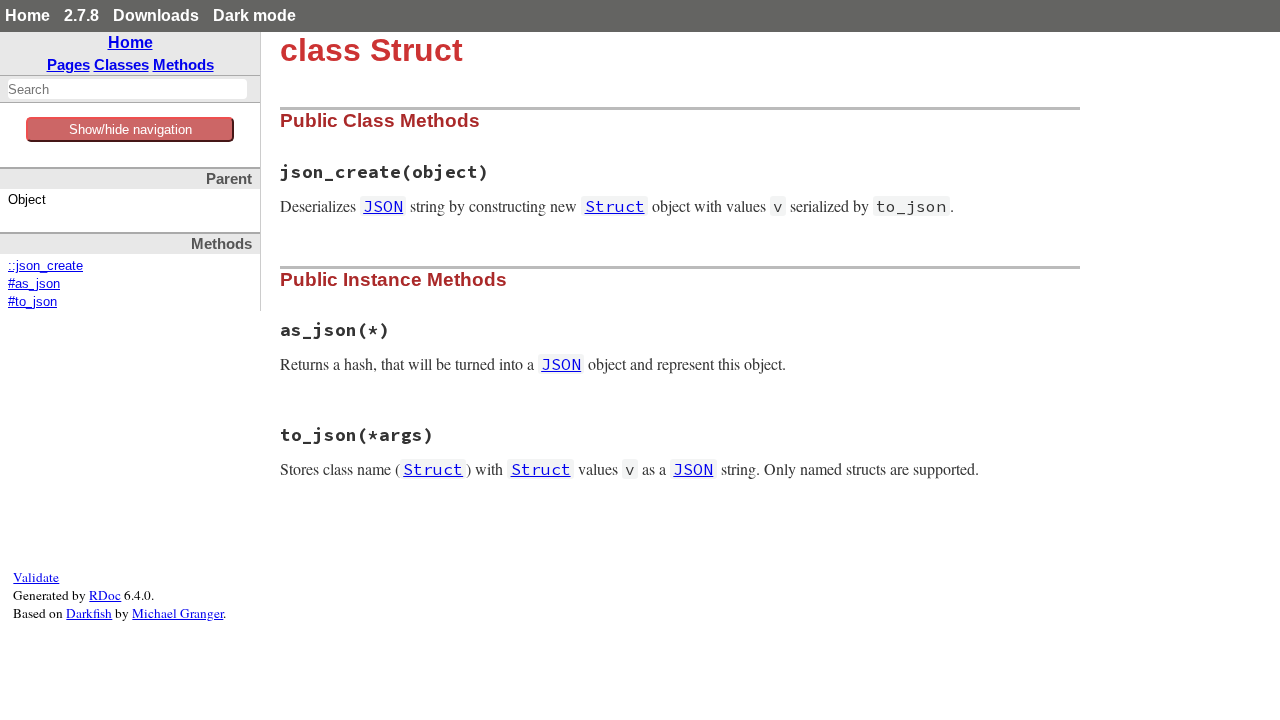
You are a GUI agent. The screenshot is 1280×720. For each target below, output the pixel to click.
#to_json (32, 302)
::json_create (45, 266)
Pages (68, 64)
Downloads (156, 15)
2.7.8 (81, 15)
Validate (36, 577)
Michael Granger (177, 613)
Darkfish (89, 613)
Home (27, 15)
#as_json (34, 284)
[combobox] (127, 89)
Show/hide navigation (130, 129)
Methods (183, 64)
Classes (121, 64)
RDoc (105, 595)
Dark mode (254, 15)
